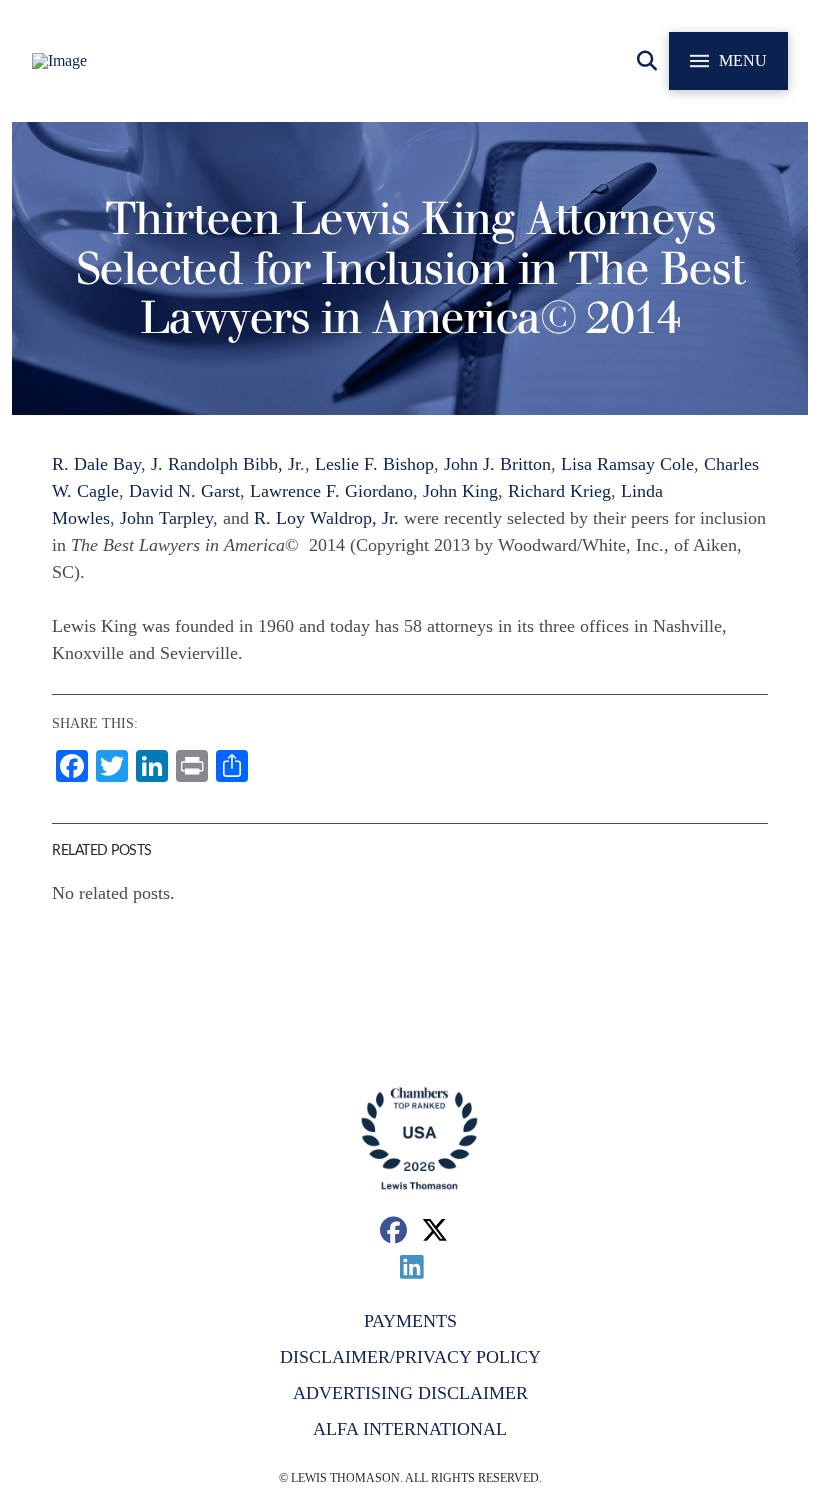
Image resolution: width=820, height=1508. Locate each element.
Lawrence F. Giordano (331, 491)
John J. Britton (497, 464)
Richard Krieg (559, 491)
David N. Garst (184, 491)
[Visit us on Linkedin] (412, 1266)
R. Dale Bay (96, 464)
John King (460, 491)
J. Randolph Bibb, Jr (225, 464)
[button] (647, 61)
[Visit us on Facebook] (393, 1229)
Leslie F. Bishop (374, 464)
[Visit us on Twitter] (435, 1229)
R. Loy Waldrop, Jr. (326, 518)
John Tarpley (166, 518)
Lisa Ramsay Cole (627, 464)
